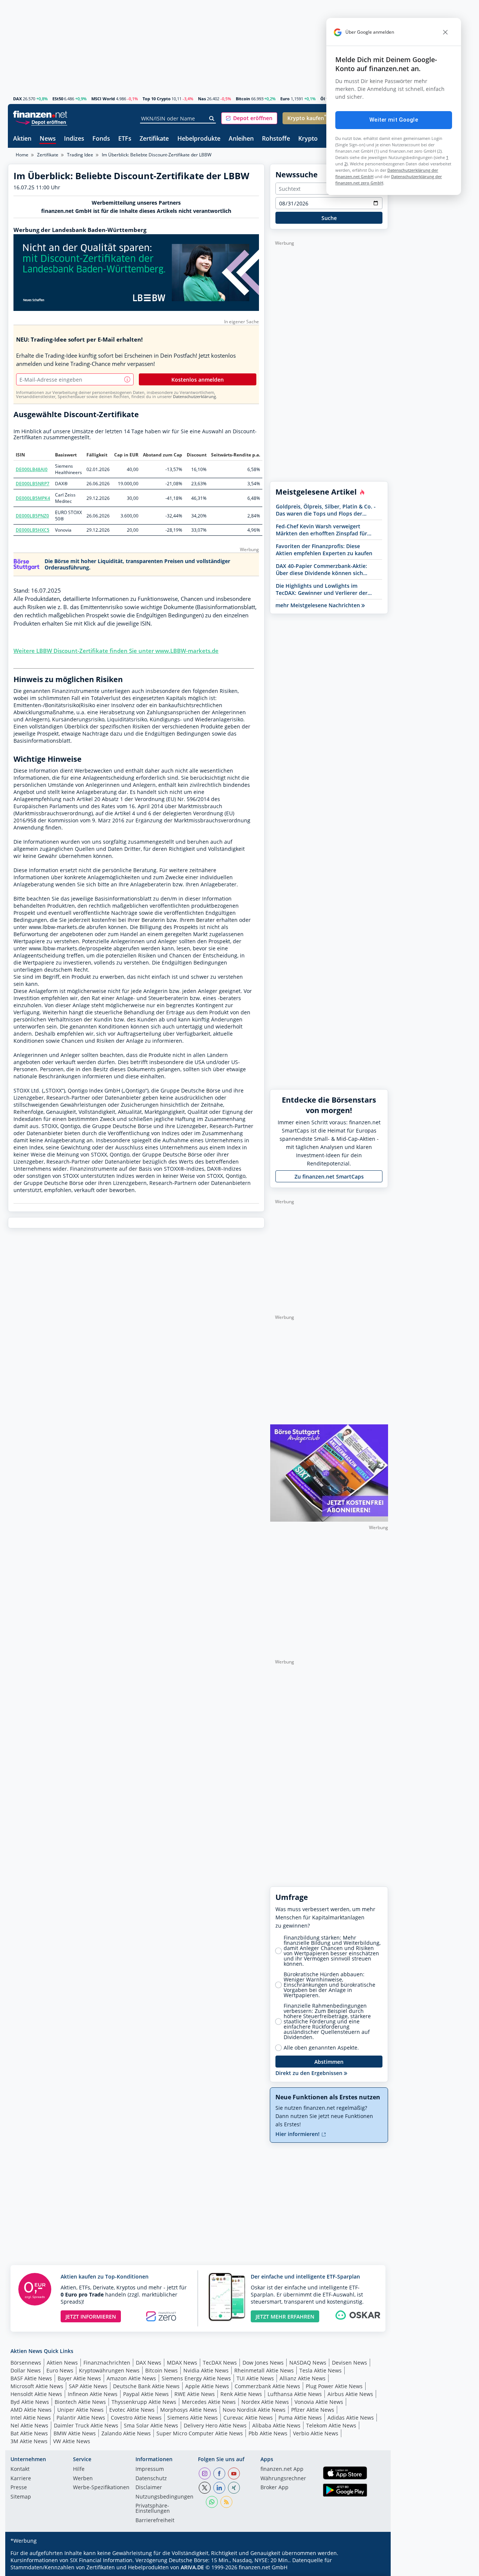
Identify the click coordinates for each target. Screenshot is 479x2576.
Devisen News (350, 2363)
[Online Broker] (41, 122)
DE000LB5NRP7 (33, 484)
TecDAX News (220, 2363)
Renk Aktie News (241, 2394)
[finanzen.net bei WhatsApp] (212, 2502)
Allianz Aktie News (303, 2378)
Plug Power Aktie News (334, 2386)
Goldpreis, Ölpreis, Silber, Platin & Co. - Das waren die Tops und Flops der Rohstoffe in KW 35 (326, 510)
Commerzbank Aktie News (267, 2386)
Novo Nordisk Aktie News (254, 2410)
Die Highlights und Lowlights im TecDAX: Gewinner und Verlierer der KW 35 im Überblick (322, 589)
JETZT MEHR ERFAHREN (285, 2317)
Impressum (150, 2469)
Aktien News (62, 2363)
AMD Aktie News (31, 2410)
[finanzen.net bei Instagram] (205, 2473)
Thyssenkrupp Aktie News (144, 2402)
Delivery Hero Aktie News (215, 2425)
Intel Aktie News (31, 2418)
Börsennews (26, 2363)
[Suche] (212, 119)
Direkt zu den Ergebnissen (310, 2073)
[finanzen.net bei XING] (234, 2488)
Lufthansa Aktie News (295, 2394)
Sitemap (21, 2497)
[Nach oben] (373, 2568)
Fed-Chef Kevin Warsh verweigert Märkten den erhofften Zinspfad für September (321, 530)
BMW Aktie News (75, 2433)
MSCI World (103, 99)
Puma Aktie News (300, 2418)
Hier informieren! (298, 2134)
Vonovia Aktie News (319, 2402)
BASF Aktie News (31, 2378)
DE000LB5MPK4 (33, 498)
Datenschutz (151, 2479)
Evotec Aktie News (132, 2410)
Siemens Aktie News (193, 2418)
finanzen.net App (282, 2469)
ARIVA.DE (192, 2567)
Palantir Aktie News (81, 2418)
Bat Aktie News (29, 2433)
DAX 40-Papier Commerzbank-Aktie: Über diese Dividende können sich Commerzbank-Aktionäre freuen (321, 569)
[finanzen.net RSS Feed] (226, 2502)
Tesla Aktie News (321, 2370)
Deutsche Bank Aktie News (146, 2386)
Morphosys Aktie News (189, 2410)
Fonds (101, 139)
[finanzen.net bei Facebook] (219, 2473)
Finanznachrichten (107, 2363)
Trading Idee (80, 155)
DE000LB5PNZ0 (32, 516)
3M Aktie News (29, 2441)
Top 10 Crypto (157, 99)
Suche (329, 218)
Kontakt (20, 2469)
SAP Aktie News (88, 2386)
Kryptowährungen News (109, 2370)
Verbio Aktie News (316, 2433)
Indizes (74, 139)
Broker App (274, 2488)
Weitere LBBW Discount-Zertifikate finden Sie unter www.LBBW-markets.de (116, 651)
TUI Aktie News (255, 2378)
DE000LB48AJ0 (32, 469)
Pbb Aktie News (268, 2433)
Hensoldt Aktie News (36, 2394)
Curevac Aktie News (248, 2418)
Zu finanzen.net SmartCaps (329, 1177)
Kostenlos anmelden (198, 380)
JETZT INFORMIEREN (91, 2317)
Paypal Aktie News (146, 2394)
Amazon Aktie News (131, 2378)
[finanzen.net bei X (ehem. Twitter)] (205, 2488)
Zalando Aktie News (126, 2433)
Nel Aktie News (29, 2425)
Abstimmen (329, 2062)
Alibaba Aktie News (276, 2425)
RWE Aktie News (195, 2394)
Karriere (21, 2479)
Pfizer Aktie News (313, 2410)
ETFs (125, 139)
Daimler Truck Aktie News (86, 2425)
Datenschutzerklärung (194, 397)
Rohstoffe (276, 139)
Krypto (308, 139)
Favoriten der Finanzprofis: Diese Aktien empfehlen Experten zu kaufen (324, 550)
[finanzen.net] (40, 114)
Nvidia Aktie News (206, 2370)
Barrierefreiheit (155, 2521)
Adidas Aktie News (351, 2418)
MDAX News (182, 2363)
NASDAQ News (308, 2363)
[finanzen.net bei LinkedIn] (219, 2488)
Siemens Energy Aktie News (196, 2378)
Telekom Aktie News (331, 2425)
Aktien (22, 139)
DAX (17, 99)
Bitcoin (243, 99)
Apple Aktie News (207, 2386)
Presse (19, 2488)
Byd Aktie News (30, 2402)
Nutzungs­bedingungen (164, 2497)
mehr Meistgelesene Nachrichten (318, 605)
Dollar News (26, 2370)
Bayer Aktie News (79, 2378)
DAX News (149, 2363)
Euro (285, 99)
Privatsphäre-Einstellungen (153, 2509)
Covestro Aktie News (136, 2418)
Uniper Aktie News (80, 2410)
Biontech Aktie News (80, 2402)
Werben (83, 2479)
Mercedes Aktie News (209, 2402)
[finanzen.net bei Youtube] (234, 2473)
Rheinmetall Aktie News (264, 2370)
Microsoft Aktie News (37, 2386)
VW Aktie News (72, 2441)
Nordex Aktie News (265, 2402)
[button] (249, 118)
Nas (202, 99)
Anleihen (241, 139)
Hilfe (79, 2469)
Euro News (60, 2370)
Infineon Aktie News (93, 2394)
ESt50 (58, 99)
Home (22, 155)
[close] (445, 32)
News (48, 139)
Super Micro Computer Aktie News (200, 2433)
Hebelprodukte (199, 139)
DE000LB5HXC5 (33, 530)
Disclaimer (149, 2488)
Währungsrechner (283, 2479)
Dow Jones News (263, 2363)
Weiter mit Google (394, 120)
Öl (323, 99)
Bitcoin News (161, 2370)
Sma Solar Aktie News (151, 2425)
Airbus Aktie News (350, 2394)
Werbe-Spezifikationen (101, 2488)
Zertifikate (154, 139)
